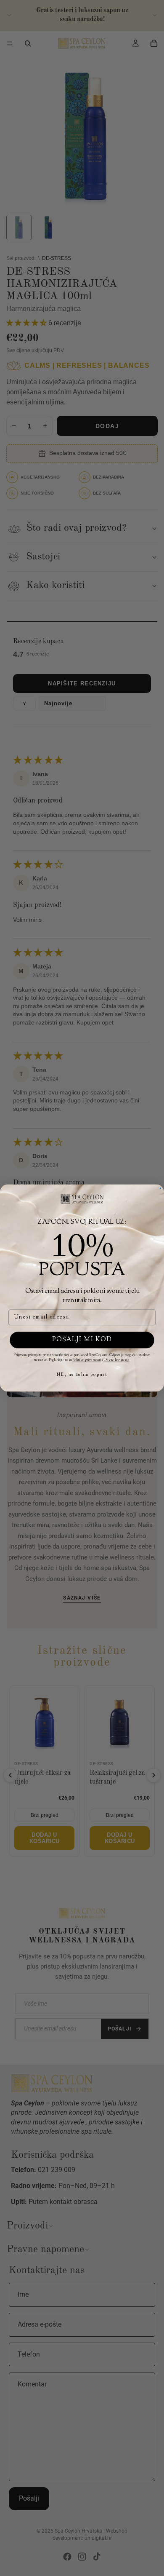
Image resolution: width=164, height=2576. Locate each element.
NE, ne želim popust (82, 1375)
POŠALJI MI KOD (82, 1340)
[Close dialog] (160, 1188)
